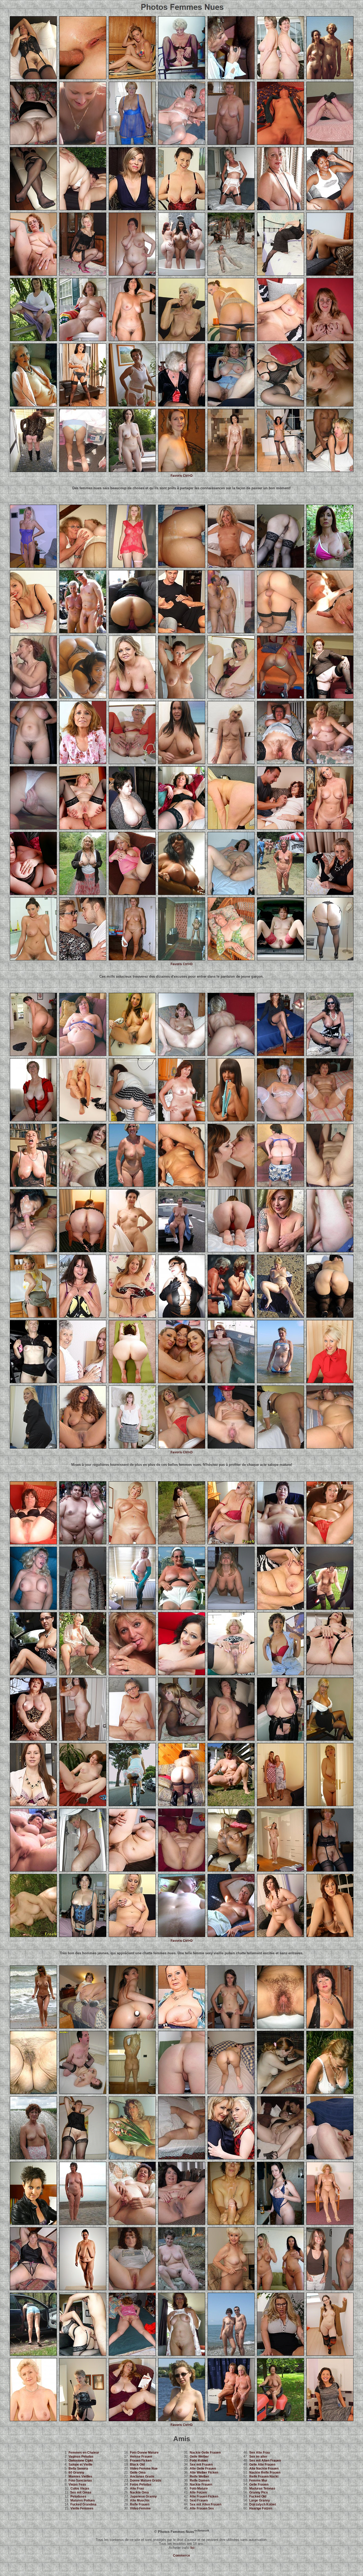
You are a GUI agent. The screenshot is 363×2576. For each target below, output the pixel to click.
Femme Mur (258, 2480)
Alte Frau (137, 2488)
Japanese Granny (143, 2496)
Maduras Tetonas (262, 2488)
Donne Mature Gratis (146, 2480)
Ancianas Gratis (142, 2477)
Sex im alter (258, 2457)
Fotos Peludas (141, 2484)
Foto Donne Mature (144, 2453)
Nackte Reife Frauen (265, 2473)
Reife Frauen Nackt (264, 2477)
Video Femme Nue (144, 2469)
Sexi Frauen (199, 2500)
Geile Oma (138, 2473)
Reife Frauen (140, 2504)
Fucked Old (258, 2496)
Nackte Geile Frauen (205, 2453)
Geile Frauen (259, 2484)
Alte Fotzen (198, 2492)
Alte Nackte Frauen (264, 2469)
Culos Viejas (80, 2488)
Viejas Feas (77, 2484)
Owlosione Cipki (81, 2461)
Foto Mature (199, 2488)
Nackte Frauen (201, 2484)
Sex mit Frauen (201, 2465)
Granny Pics (259, 2492)
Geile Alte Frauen (262, 2465)
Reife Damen (200, 2480)
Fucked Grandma (83, 2504)
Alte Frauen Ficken (204, 2496)
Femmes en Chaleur (84, 2453)
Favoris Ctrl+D (182, 476)
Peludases (78, 2496)
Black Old (137, 2465)
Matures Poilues (83, 2500)
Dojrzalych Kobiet (263, 2504)
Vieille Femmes (82, 2508)
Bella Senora (78, 2469)
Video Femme (140, 2508)
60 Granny (76, 2473)
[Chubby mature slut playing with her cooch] (280, 1447)
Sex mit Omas (81, 2492)
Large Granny (260, 2500)
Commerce (181, 2556)
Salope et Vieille (81, 2465)
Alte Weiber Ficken (204, 2473)
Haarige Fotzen (261, 2508)
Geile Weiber (199, 2457)
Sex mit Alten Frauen (206, 2504)
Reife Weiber (199, 2477)
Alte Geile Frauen (203, 2469)
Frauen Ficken (141, 2461)
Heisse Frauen (141, 2457)
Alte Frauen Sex (202, 2508)
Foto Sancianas (80, 2480)
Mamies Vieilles (80, 2477)
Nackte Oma (139, 2492)
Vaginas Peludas (81, 2457)
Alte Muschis (140, 2500)
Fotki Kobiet (199, 2461)
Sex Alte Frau (259, 2453)
